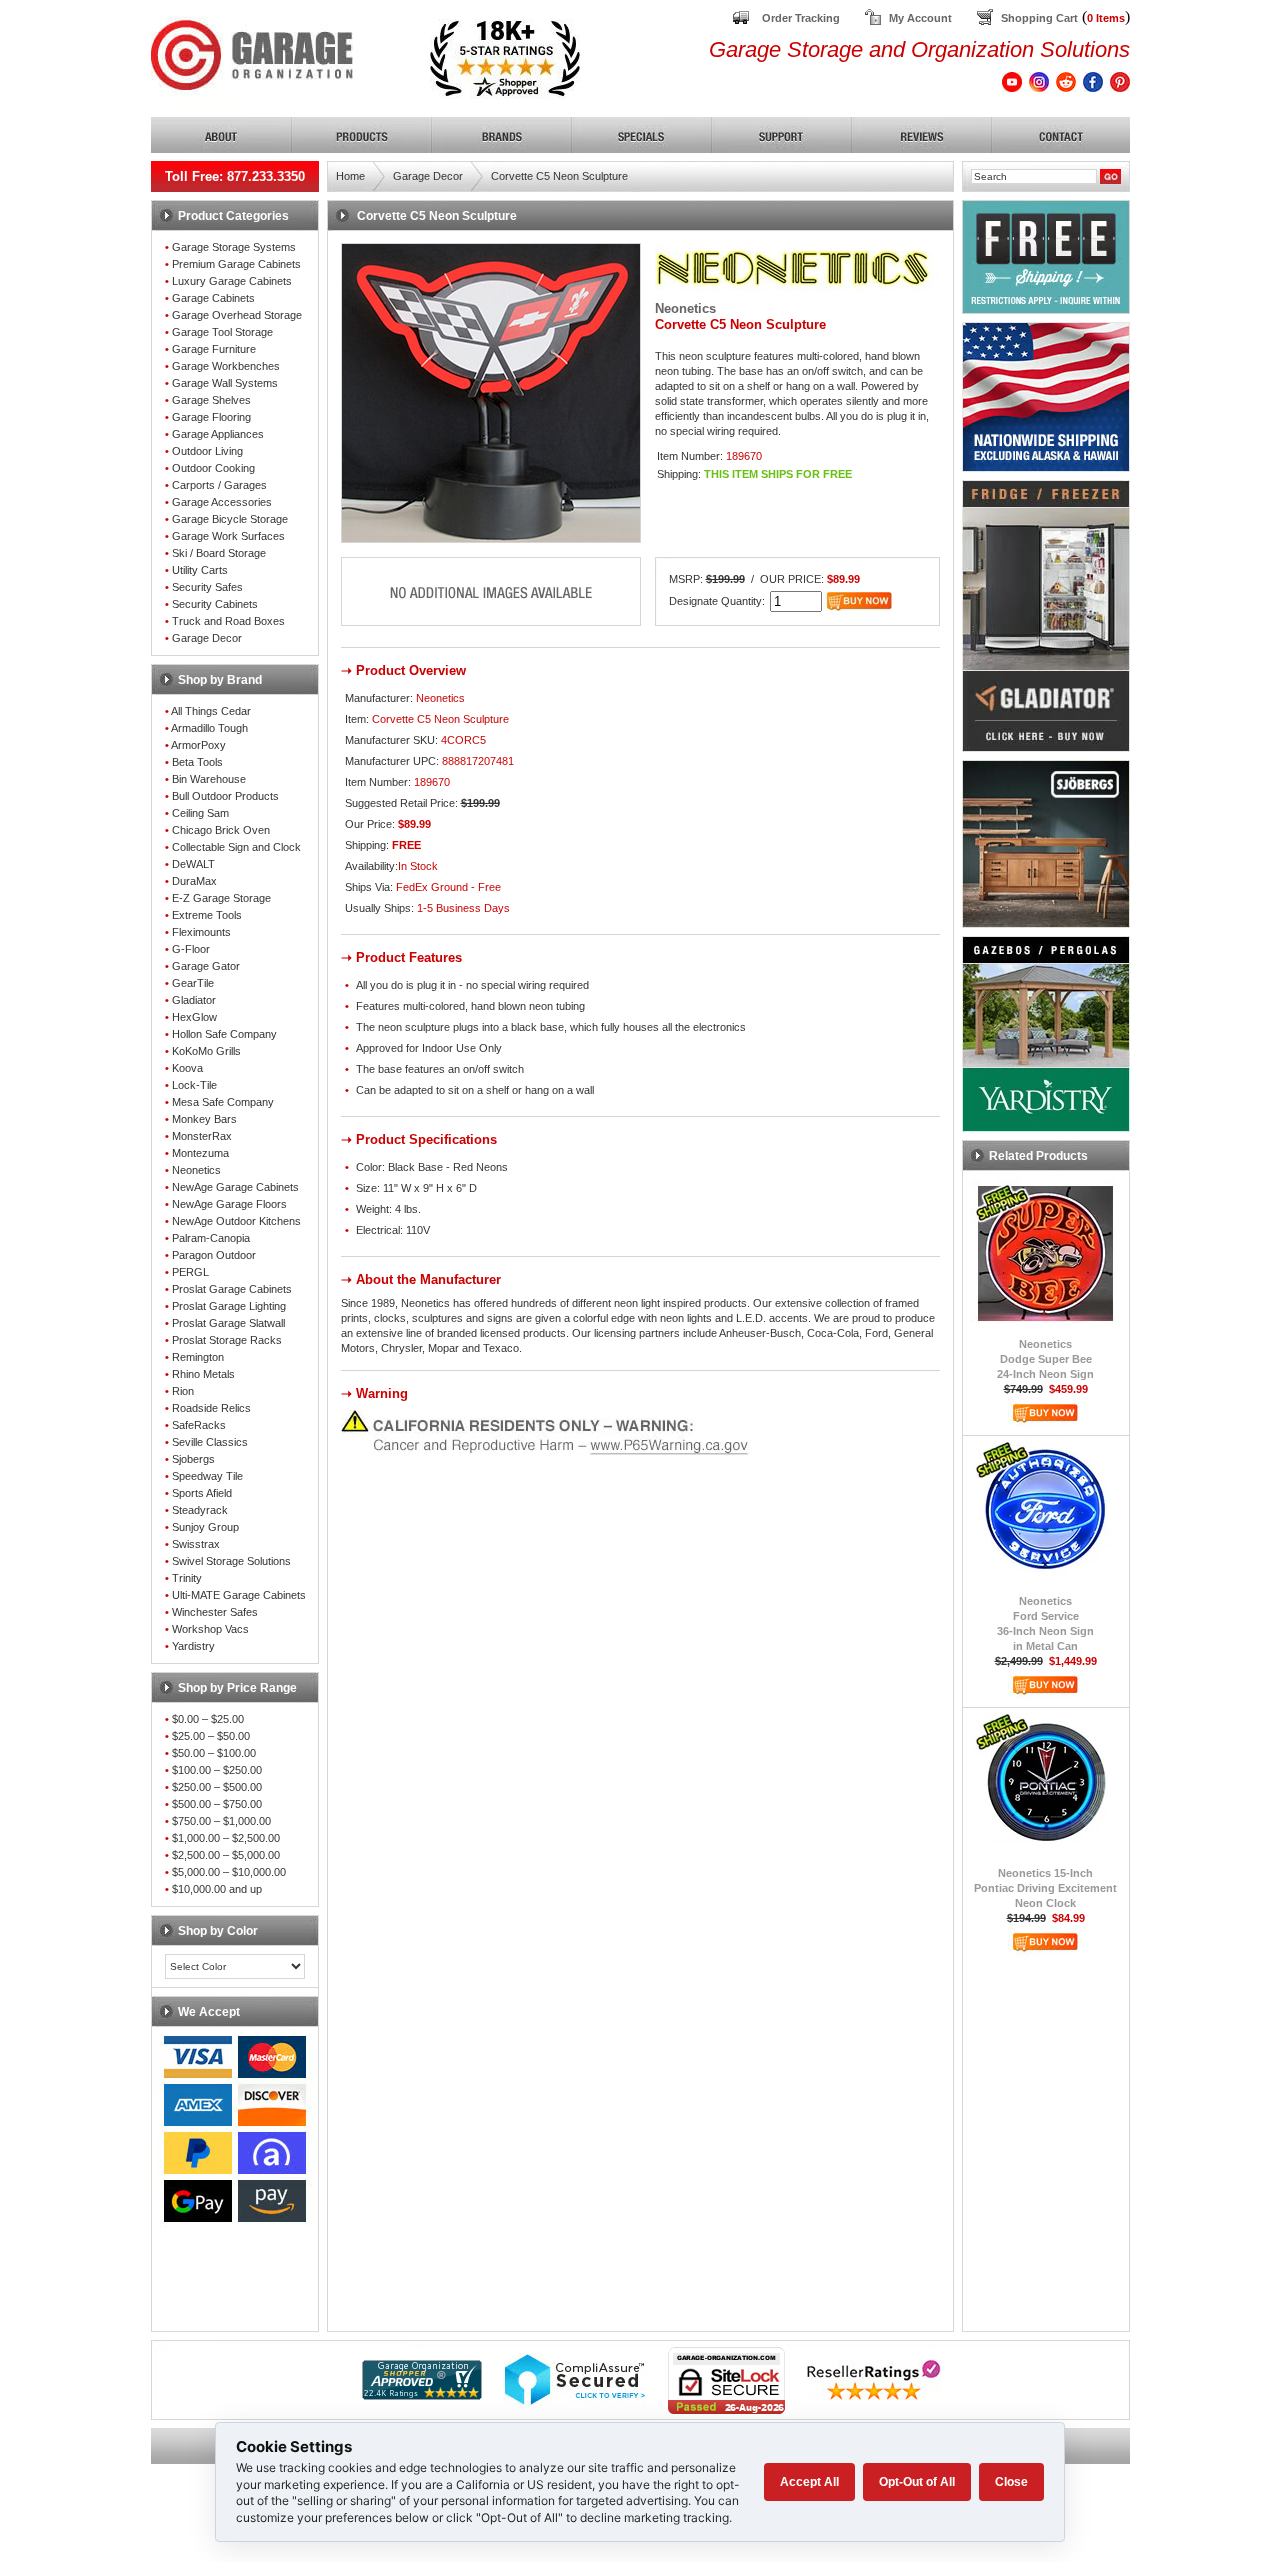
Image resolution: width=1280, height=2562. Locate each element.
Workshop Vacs (210, 1629)
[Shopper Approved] (422, 2394)
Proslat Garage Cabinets (232, 1289)
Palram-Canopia (211, 1238)
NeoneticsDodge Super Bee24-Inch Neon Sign (1045, 1359)
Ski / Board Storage (219, 553)
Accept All (809, 2482)
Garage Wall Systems (225, 383)
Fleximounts (201, 932)
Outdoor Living (207, 451)
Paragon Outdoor (214, 1255)
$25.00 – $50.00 (211, 1736)
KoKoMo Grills (206, 1051)
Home (350, 176)
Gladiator (194, 1000)
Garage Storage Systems (234, 247)
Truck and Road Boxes (228, 621)
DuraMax (194, 881)
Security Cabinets (215, 604)
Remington (198, 1357)
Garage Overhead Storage (237, 315)
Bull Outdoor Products (225, 796)
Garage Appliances (218, 434)
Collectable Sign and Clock (236, 847)
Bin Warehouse (209, 779)
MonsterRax (202, 1136)
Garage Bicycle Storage (230, 519)
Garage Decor (207, 638)
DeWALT (193, 864)
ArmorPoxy (198, 745)
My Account (920, 18)
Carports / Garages (219, 485)
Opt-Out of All (917, 2482)
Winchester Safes (215, 1612)
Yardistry (193, 1646)
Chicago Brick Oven (221, 830)
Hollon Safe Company (224, 1034)
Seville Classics (210, 1442)
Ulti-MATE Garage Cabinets (239, 1595)
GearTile (193, 983)
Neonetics (196, 1170)
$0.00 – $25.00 (208, 1719)
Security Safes (207, 587)
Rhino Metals (203, 1374)
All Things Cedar (211, 711)
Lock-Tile (194, 1085)
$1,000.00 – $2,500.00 (226, 1838)
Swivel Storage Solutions (231, 1561)
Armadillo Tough (209, 728)
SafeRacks (199, 1425)
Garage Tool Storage (222, 332)
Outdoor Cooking (213, 468)
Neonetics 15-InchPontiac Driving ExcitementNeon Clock (1045, 1888)
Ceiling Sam (200, 813)
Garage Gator (206, 966)
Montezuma (200, 1153)
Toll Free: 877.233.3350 (235, 176)
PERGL (190, 1272)
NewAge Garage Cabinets (235, 1187)
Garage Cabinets (213, 298)
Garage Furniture (214, 349)
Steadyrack (200, 1510)
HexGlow (194, 1017)
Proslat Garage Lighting (229, 1306)
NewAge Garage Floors (229, 1204)
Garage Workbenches (226, 366)
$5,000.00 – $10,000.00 (229, 1872)
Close (1011, 2482)
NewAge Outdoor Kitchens (236, 1221)
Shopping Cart (1039, 18)
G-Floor (191, 949)
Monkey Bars (204, 1119)
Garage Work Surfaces (228, 536)
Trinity (187, 1578)
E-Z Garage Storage (221, 898)
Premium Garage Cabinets (236, 264)
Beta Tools (197, 762)
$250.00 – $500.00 (217, 1787)
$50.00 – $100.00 (214, 1753)
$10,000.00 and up (217, 1889)
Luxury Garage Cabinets (232, 281)
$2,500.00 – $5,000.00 (226, 1855)
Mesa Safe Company (223, 1102)
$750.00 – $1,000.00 (221, 1821)
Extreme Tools (207, 915)
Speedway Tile (207, 1476)
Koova (187, 1068)
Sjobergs (193, 1459)
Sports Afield (202, 1493)
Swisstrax (196, 1544)
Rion (183, 1391)
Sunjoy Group (205, 1527)
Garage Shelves (211, 400)
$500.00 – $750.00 (217, 1804)
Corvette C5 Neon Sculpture (559, 176)
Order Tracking (801, 18)
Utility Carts (200, 570)
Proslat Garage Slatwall (228, 1323)
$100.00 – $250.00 (217, 1770)
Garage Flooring (211, 417)
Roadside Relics (211, 1408)
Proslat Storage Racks (227, 1340)
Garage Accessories (222, 502)
